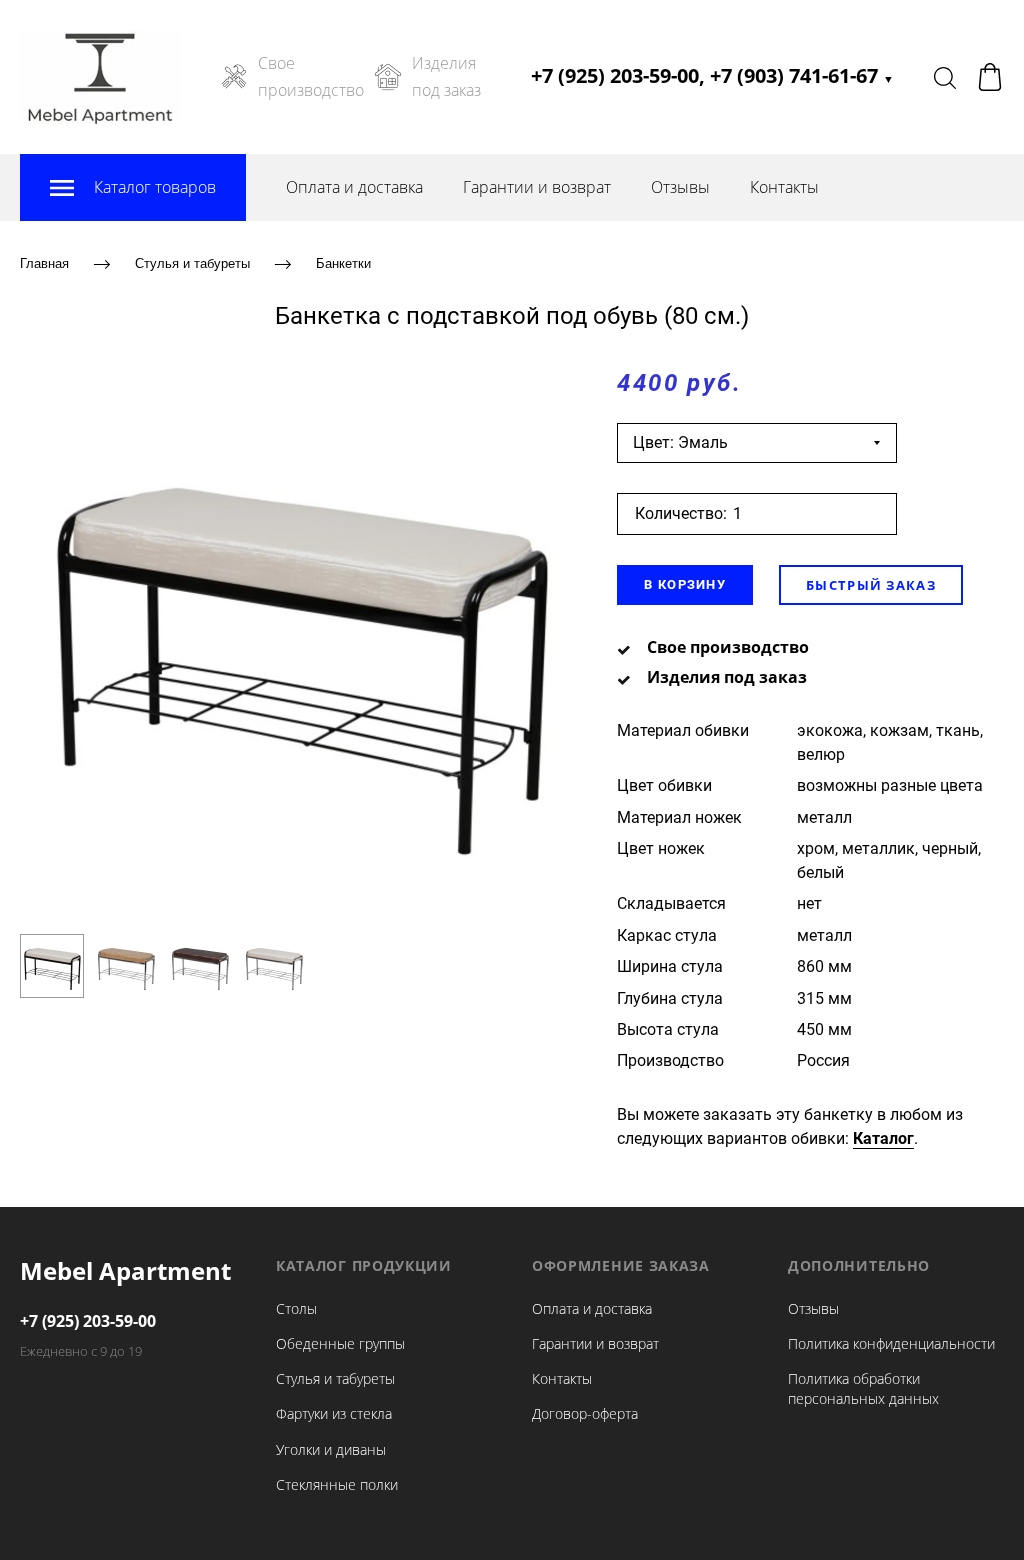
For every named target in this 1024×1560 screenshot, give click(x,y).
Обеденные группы (340, 1343)
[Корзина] (990, 77)
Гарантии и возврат (537, 187)
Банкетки (343, 263)
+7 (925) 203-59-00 (88, 1321)
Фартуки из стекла (334, 1413)
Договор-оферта (585, 1413)
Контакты (784, 187)
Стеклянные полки (337, 1484)
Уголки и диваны (331, 1449)
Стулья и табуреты (192, 263)
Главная (44, 263)
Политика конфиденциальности (891, 1343)
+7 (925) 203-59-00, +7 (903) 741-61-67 (712, 75)
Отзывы (680, 187)
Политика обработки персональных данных (863, 1388)
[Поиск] (945, 77)
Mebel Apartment (125, 1270)
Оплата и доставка (354, 187)
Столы (296, 1308)
